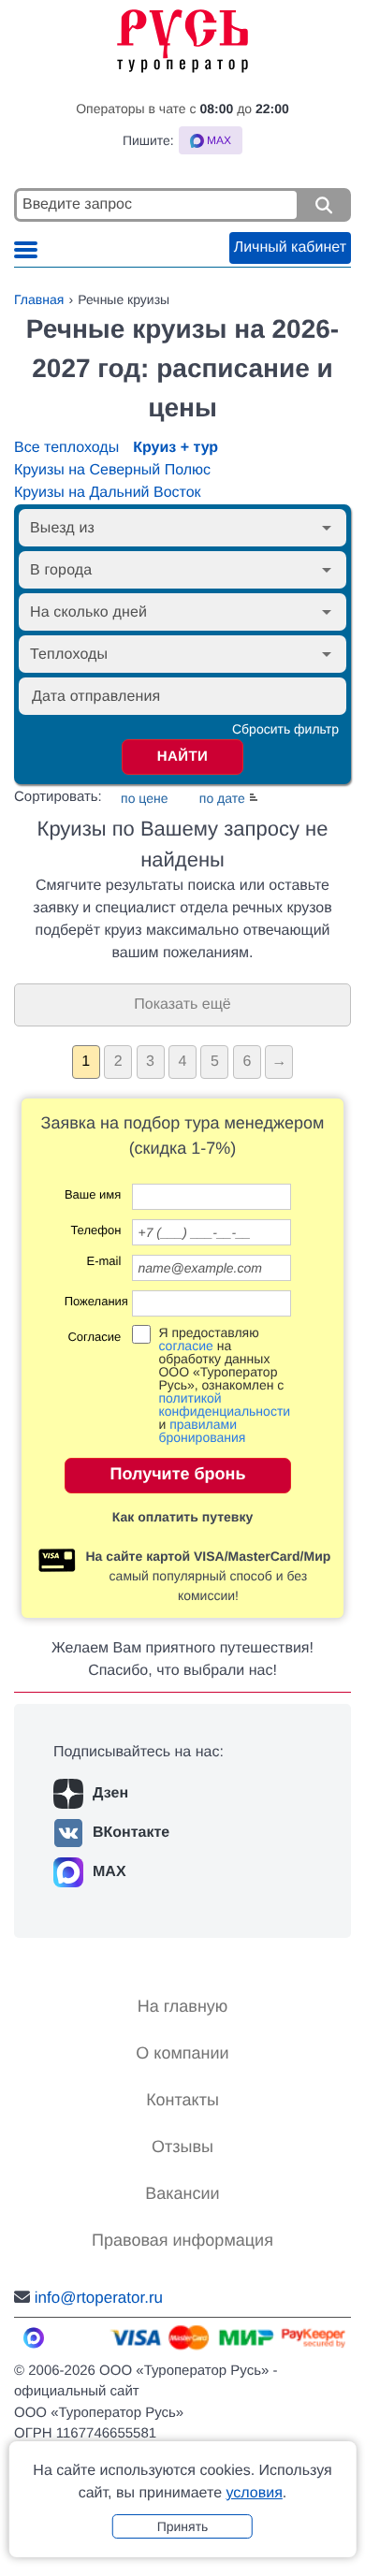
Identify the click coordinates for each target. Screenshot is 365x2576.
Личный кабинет (290, 247)
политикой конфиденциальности (224, 1404)
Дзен (110, 1793)
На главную (183, 2006)
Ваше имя (93, 1195)
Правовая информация (182, 2240)
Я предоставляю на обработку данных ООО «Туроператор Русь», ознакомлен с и (224, 1385)
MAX (109, 1872)
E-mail (103, 1261)
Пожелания (93, 1302)
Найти (183, 757)
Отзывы (182, 2147)
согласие (185, 1346)
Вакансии (182, 2193)
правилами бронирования (202, 1431)
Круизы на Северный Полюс (112, 470)
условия (254, 2493)
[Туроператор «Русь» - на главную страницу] (182, 36)
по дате (222, 798)
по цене (144, 798)
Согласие (94, 1337)
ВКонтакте (131, 1833)
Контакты (182, 2100)
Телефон (95, 1230)
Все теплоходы (66, 448)
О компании (182, 2053)
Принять (183, 2526)
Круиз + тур (175, 448)
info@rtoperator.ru (99, 2298)
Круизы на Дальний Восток (108, 493)
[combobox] (167, 528)
